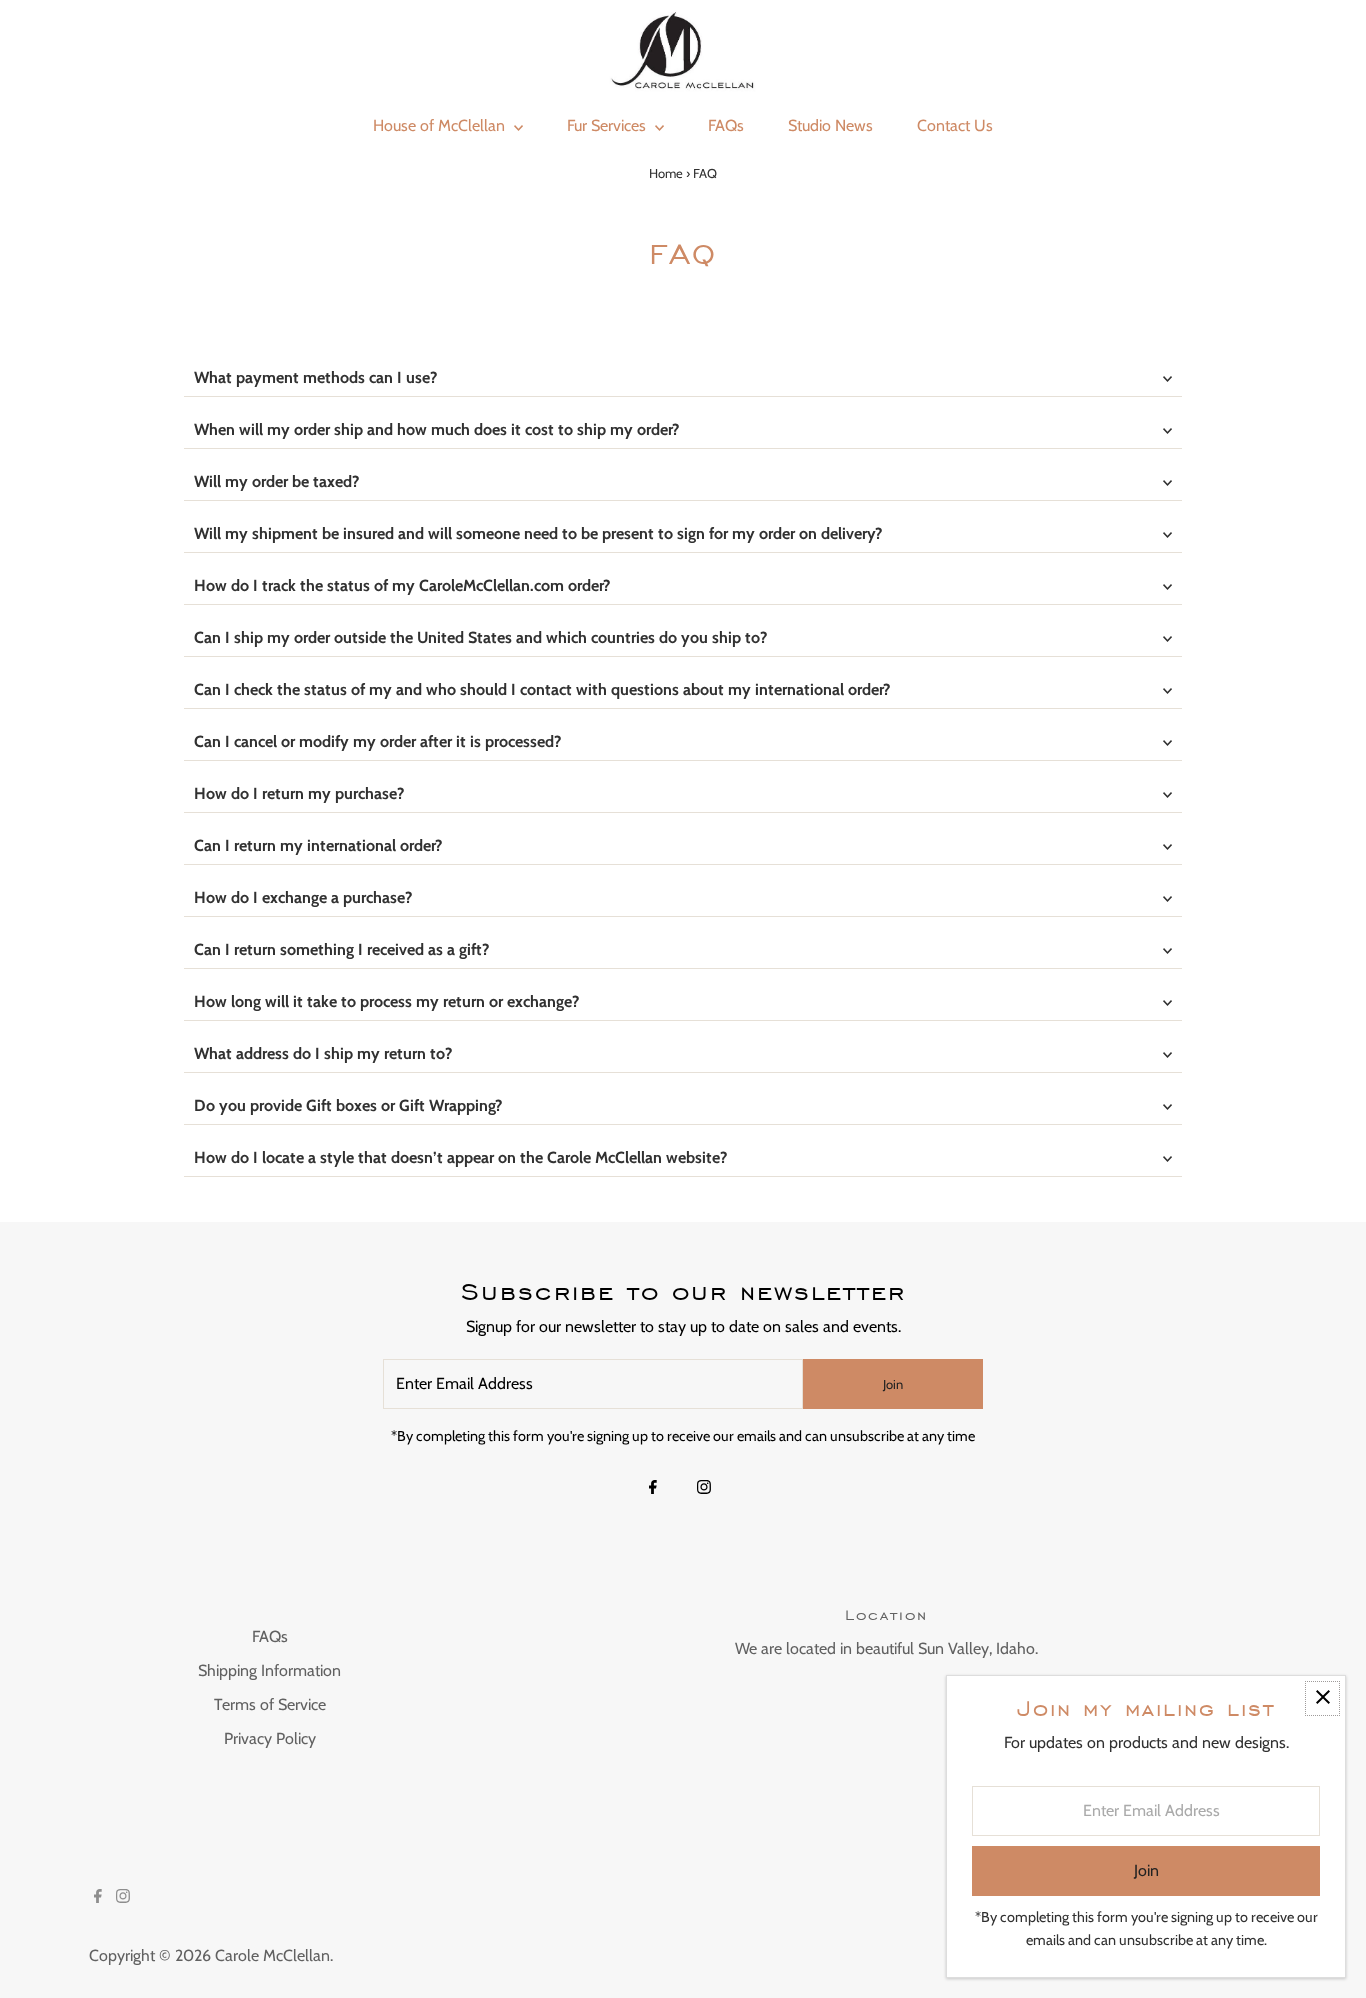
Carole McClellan (272, 1955)
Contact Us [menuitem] (955, 125)
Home (666, 173)
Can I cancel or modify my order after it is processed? (377, 741)
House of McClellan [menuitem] (441, 125)
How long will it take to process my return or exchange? (386, 1001)
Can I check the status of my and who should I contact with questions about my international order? (542, 689)
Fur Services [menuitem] (608, 125)
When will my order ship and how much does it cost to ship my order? (436, 429)
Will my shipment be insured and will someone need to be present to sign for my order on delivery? (538, 533)
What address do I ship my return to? (323, 1053)
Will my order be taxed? (276, 481)
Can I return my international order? (318, 845)
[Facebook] (653, 1489)
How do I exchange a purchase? (303, 897)
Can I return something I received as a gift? (341, 949)
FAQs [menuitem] (726, 125)
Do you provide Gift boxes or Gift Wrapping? (348, 1105)
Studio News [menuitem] (830, 125)
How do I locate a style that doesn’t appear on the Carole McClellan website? (460, 1157)
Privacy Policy (270, 1738)
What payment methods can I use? (315, 377)
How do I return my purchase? (299, 793)
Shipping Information (269, 1670)
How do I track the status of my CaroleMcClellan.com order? (402, 585)
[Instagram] (704, 1489)
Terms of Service (270, 1704)
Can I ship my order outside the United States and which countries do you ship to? (480, 637)
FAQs (270, 1636)
